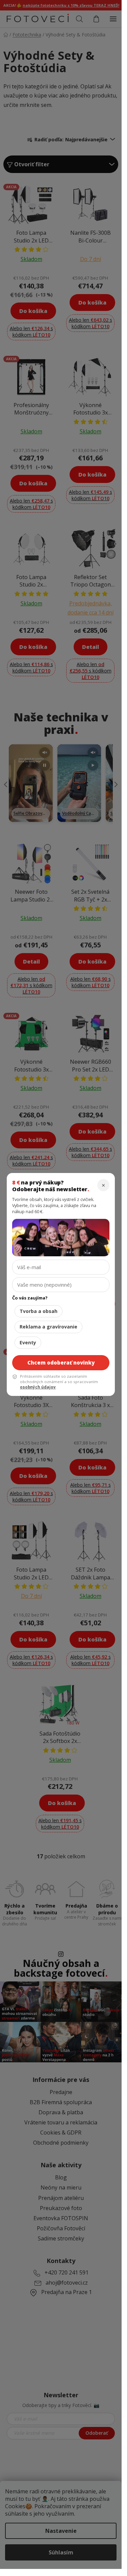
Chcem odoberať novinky (61, 1363)
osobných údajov (38, 1387)
